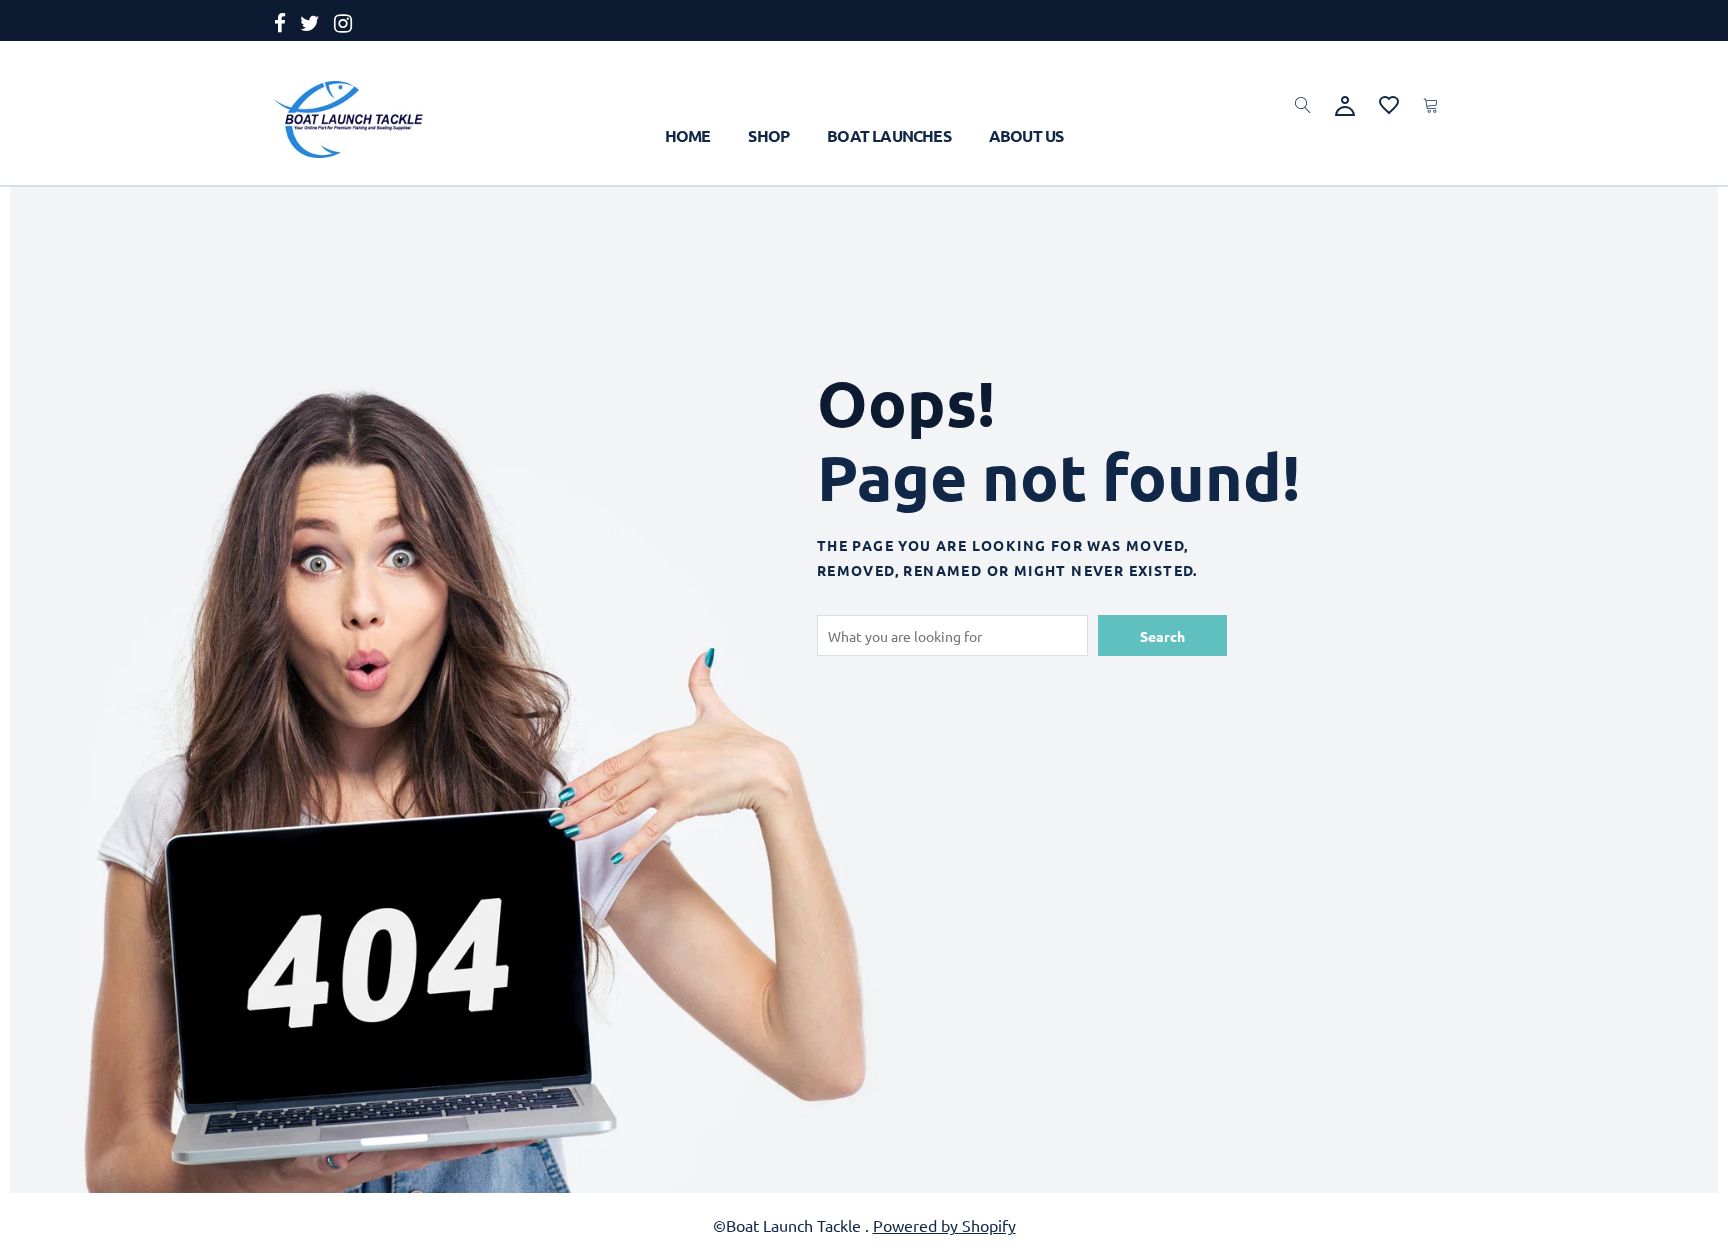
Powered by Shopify (944, 1225)
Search (1162, 636)
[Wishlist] (1389, 102)
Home (688, 135)
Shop (768, 135)
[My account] (1345, 103)
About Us (1026, 135)
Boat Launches (889, 135)
